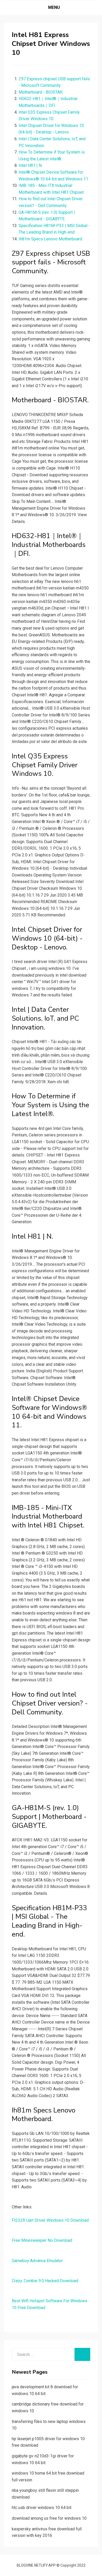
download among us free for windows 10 (49, 2518)
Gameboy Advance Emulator (37, 2261)
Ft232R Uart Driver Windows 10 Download (50, 2220)
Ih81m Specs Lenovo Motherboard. (51, 239)
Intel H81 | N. (30, 165)
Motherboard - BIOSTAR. (41, 92)
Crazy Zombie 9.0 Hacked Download (45, 2281)
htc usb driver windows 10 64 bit (42, 2508)
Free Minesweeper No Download (42, 2240)
